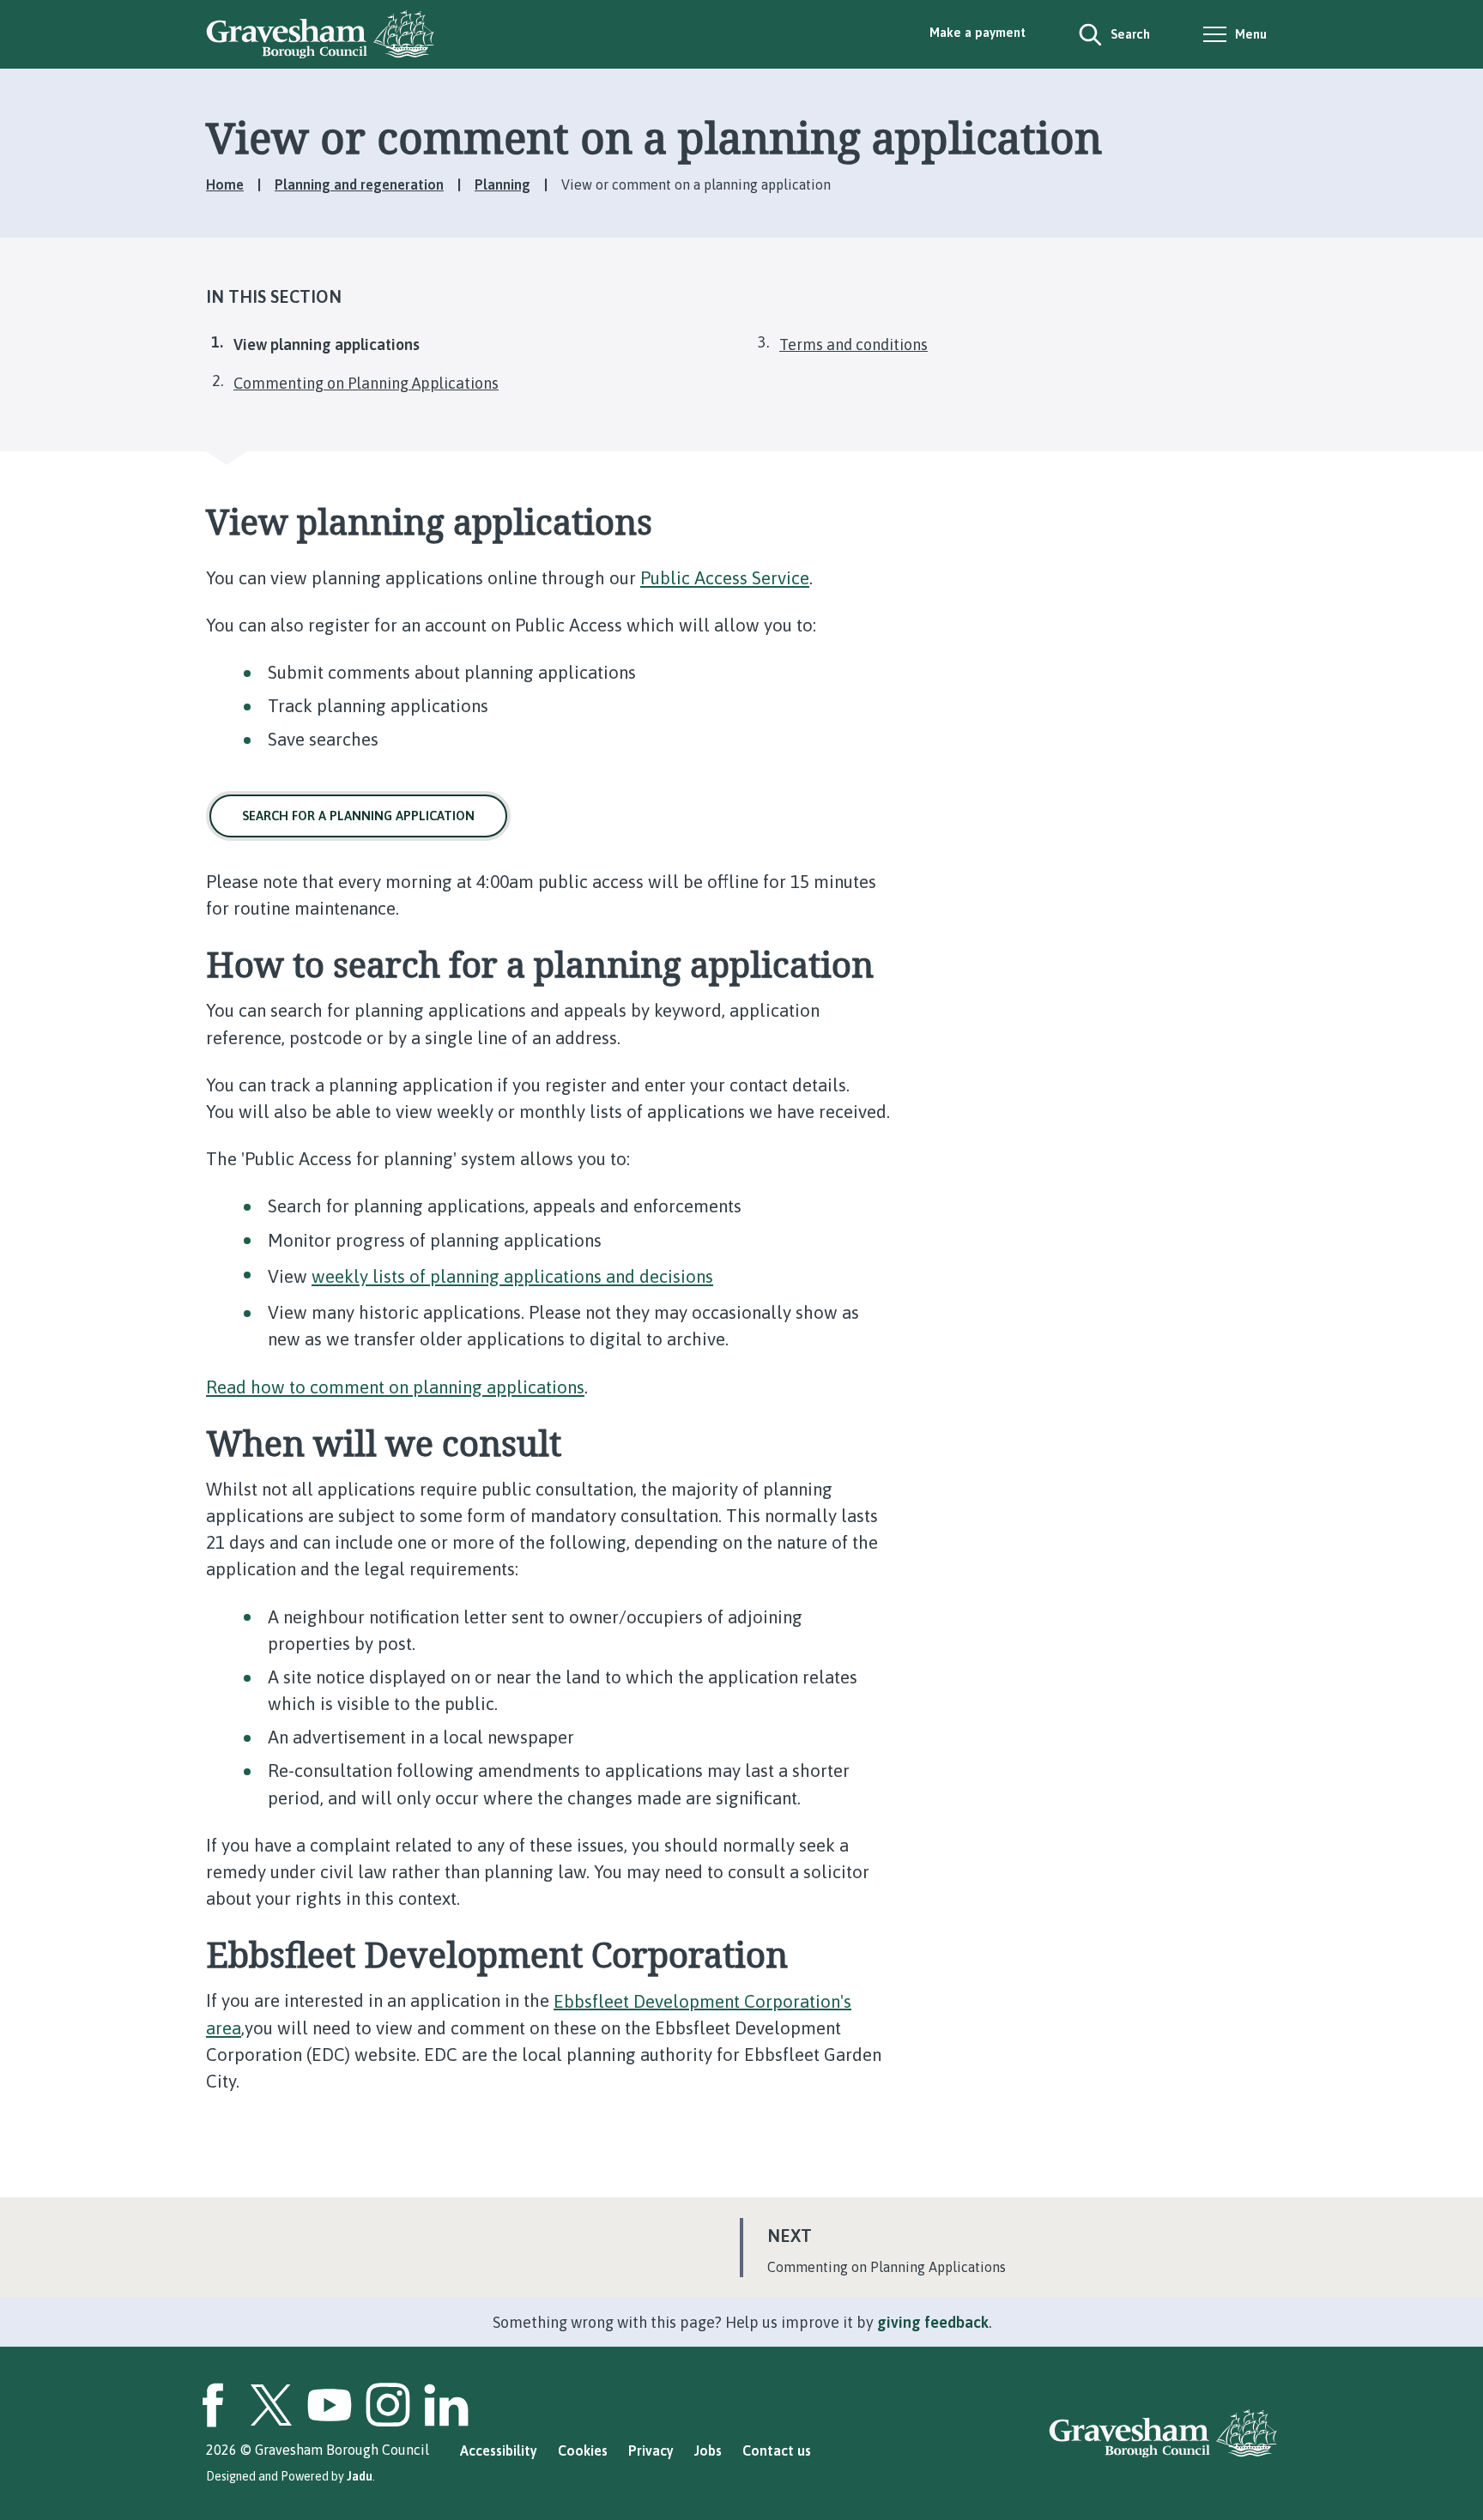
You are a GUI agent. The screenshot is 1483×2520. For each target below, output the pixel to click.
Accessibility (499, 2451)
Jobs (708, 2451)
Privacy (651, 2451)
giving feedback (933, 2322)
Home (225, 184)
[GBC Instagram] (388, 2405)
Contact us (777, 2451)
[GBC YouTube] (330, 2405)
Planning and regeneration (359, 184)
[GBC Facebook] (213, 2405)
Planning (502, 184)
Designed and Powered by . (291, 2476)
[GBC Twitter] (271, 2405)
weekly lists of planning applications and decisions (512, 1276)
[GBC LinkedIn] (446, 2405)
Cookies (583, 2451)
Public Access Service (725, 578)
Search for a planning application (358, 816)
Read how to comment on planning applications (395, 1387)
